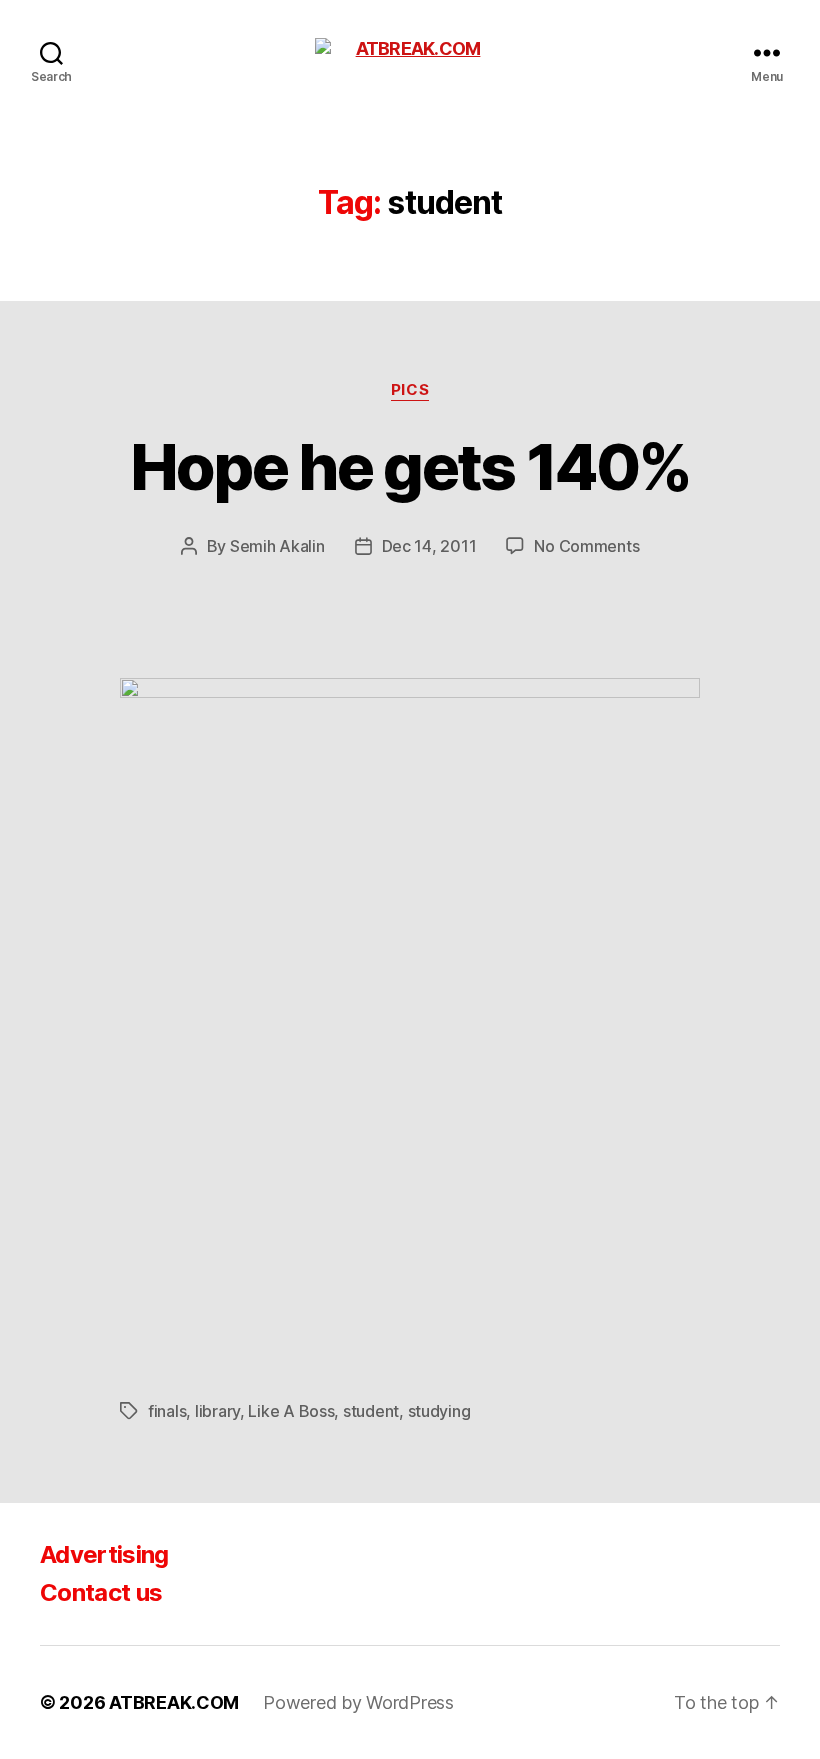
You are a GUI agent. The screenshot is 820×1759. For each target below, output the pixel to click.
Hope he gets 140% (410, 466)
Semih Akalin (277, 546)
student (371, 1411)
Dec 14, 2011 (429, 546)
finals (167, 1411)
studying (439, 1411)
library (217, 1411)
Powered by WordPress (358, 1702)
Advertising (104, 1554)
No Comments (586, 546)
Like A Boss (291, 1411)
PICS (410, 390)
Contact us (101, 1592)
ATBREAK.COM (174, 1702)
